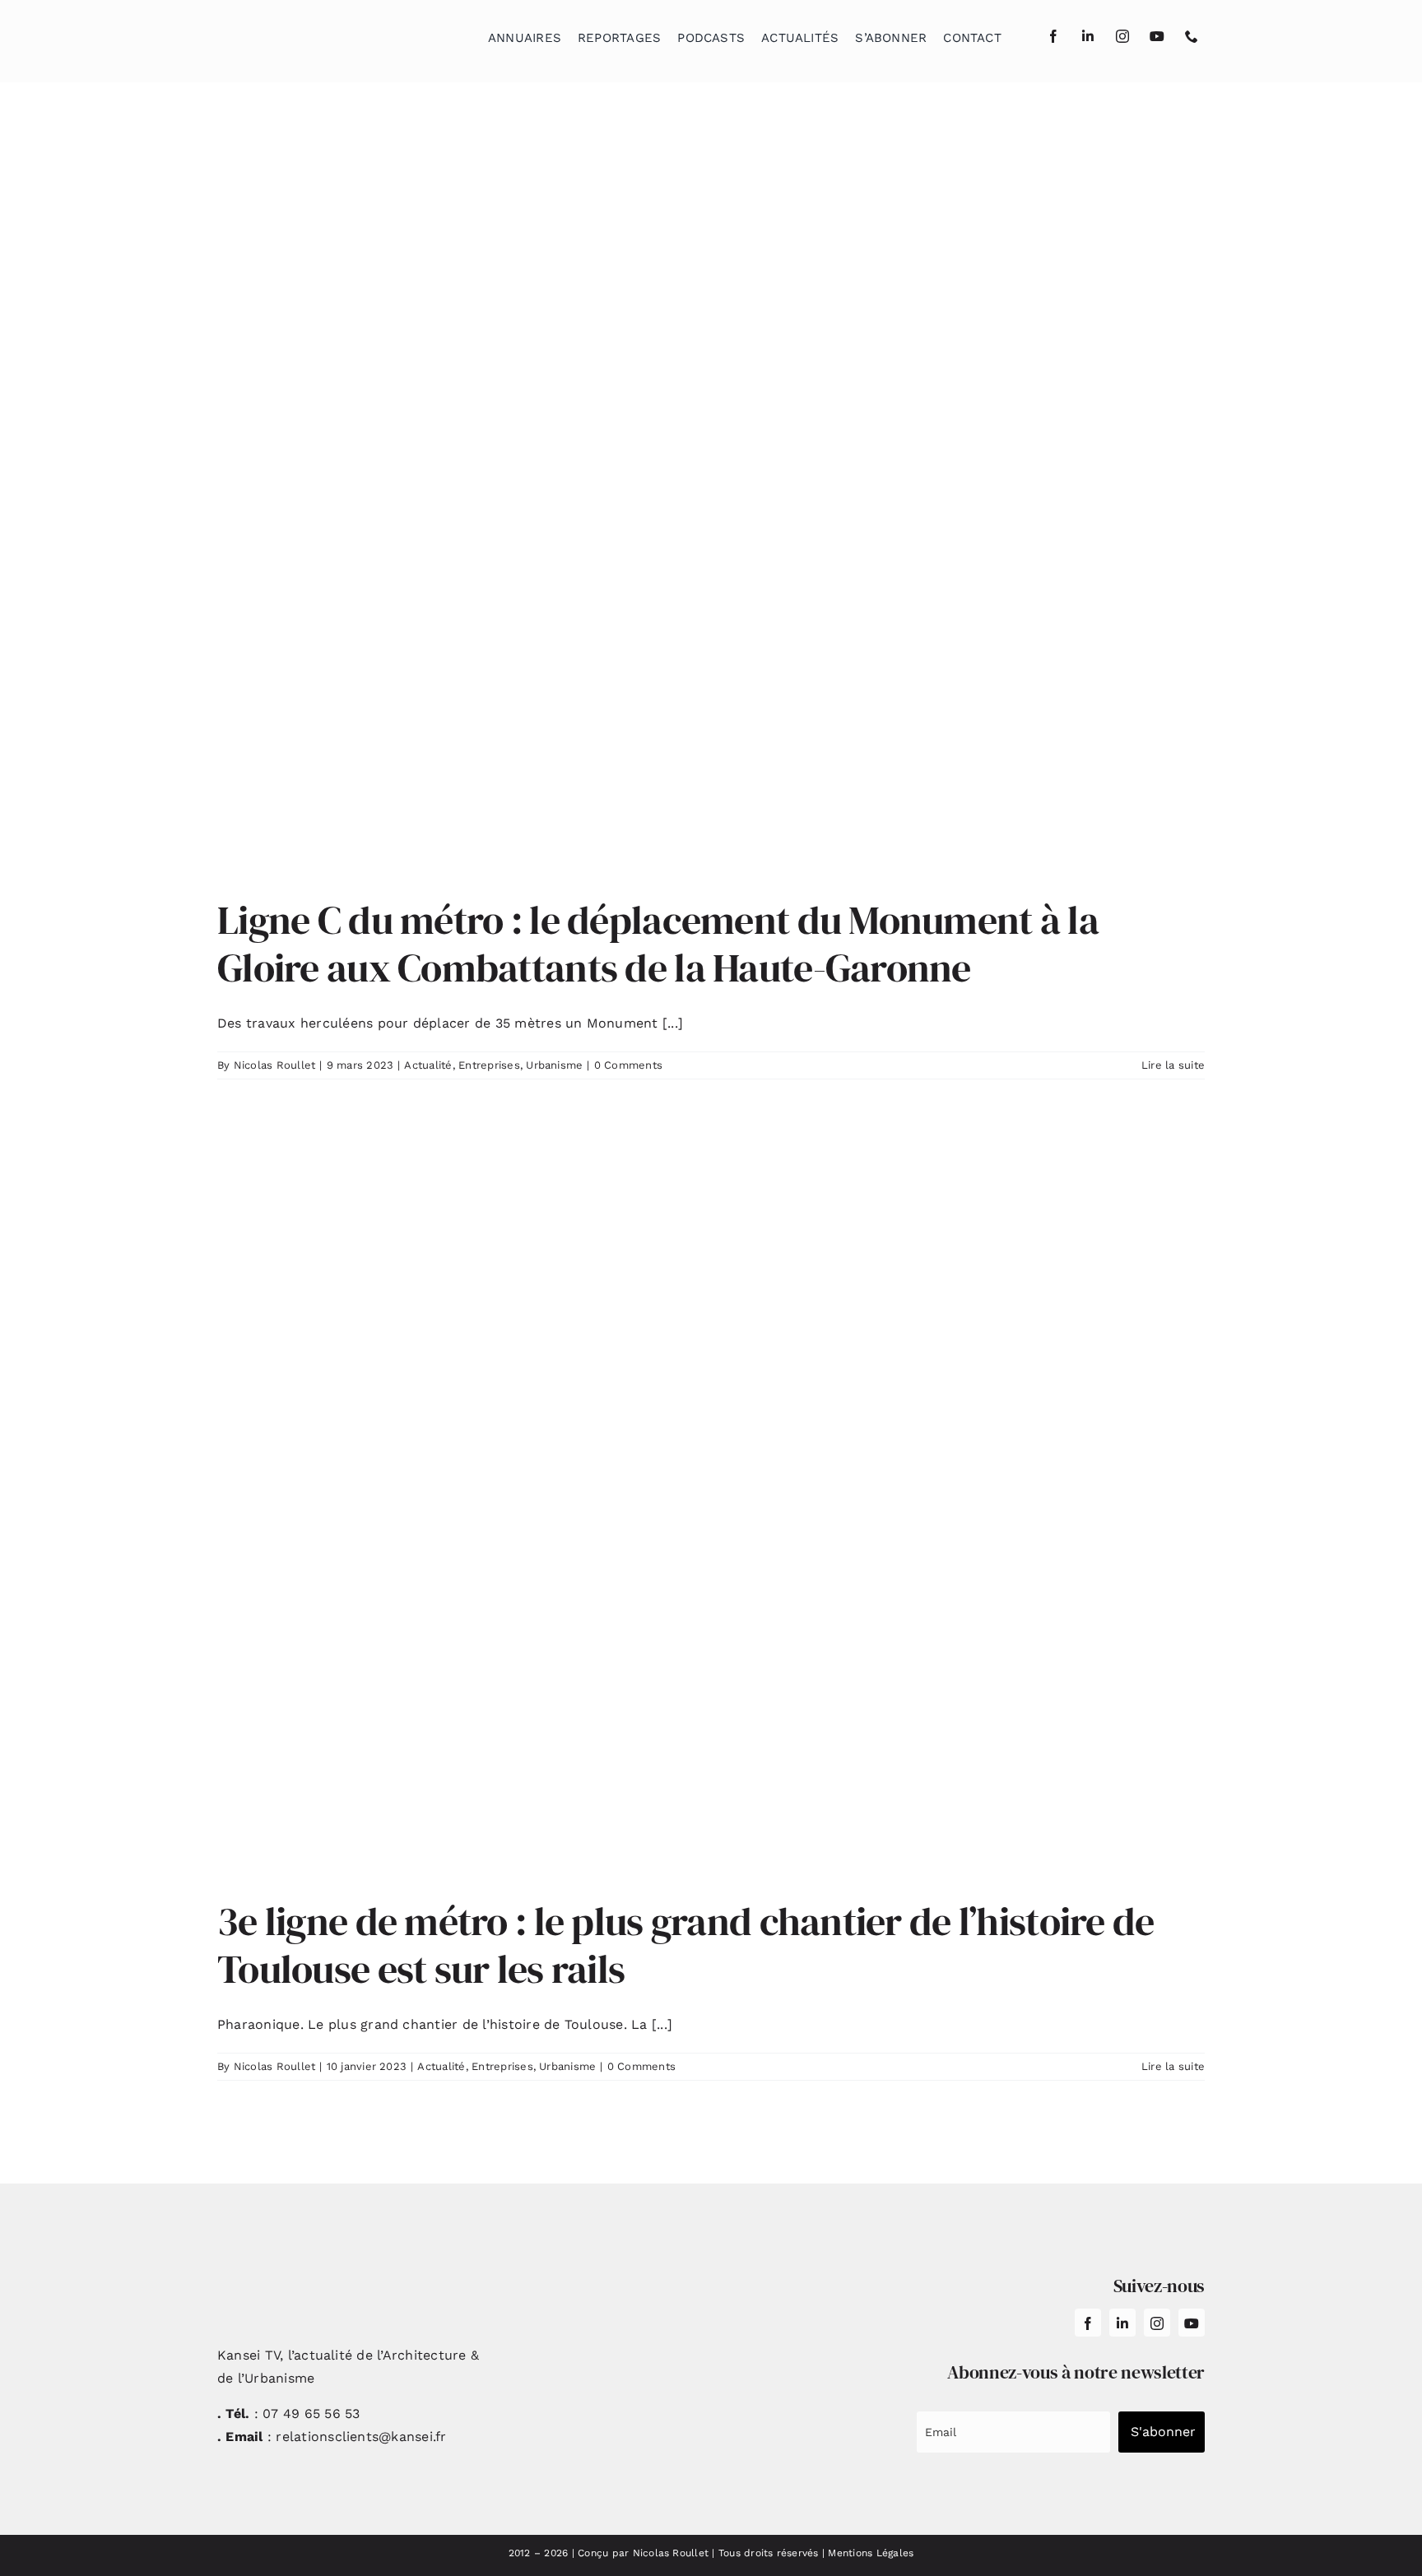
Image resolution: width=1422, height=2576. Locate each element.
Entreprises (489, 1065)
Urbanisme (554, 1065)
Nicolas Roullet (275, 1065)
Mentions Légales (871, 2553)
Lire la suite (1173, 1065)
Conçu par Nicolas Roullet (643, 2553)
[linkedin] (1088, 36)
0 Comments (628, 1065)
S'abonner (1163, 2432)
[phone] (1192, 36)
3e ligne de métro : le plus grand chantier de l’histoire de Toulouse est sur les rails (686, 1945)
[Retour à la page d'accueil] (300, 33)
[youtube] (1157, 36)
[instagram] (1122, 36)
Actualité (428, 1065)
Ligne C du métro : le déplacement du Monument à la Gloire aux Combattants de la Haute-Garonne (658, 944)
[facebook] (1053, 36)
